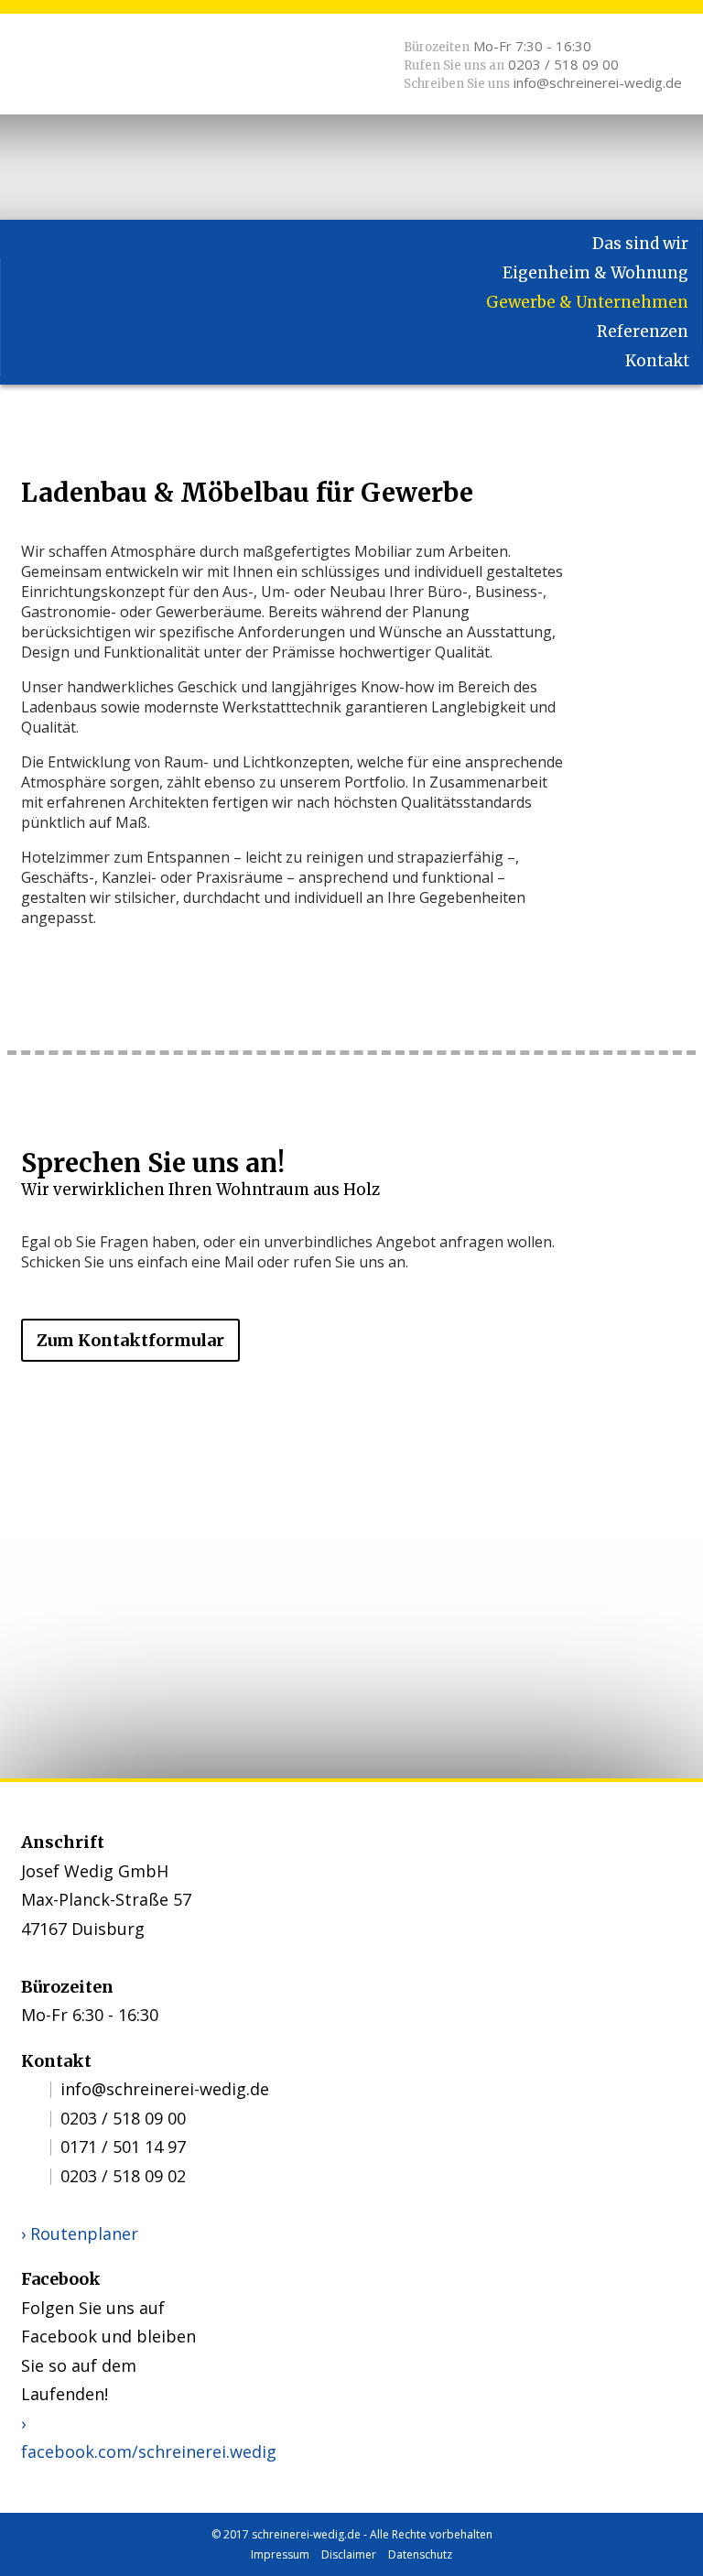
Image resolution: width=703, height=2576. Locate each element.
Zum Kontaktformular (130, 1340)
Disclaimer (349, 2554)
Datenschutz (420, 2554)
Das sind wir (640, 244)
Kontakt (657, 361)
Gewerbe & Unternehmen (587, 302)
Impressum (280, 2554)
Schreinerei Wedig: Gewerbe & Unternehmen (103, 69)
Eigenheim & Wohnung (595, 273)
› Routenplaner (80, 2234)
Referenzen (643, 332)
